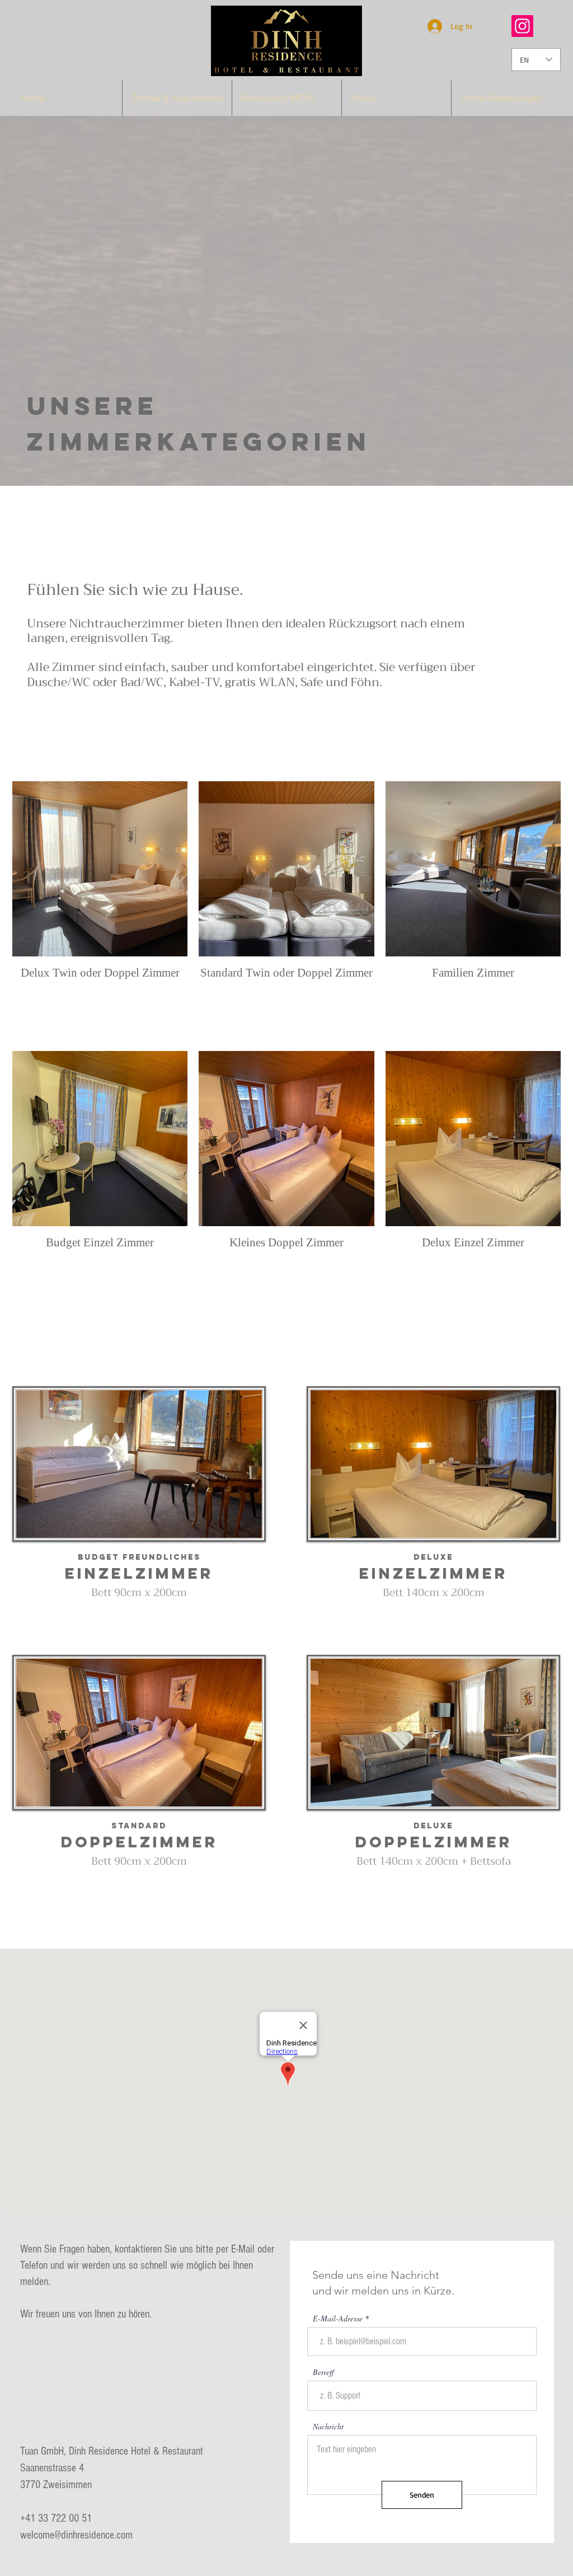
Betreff (323, 2372)
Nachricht (328, 2427)
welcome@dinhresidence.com (76, 2535)
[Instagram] (522, 26)
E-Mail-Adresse (338, 2319)
